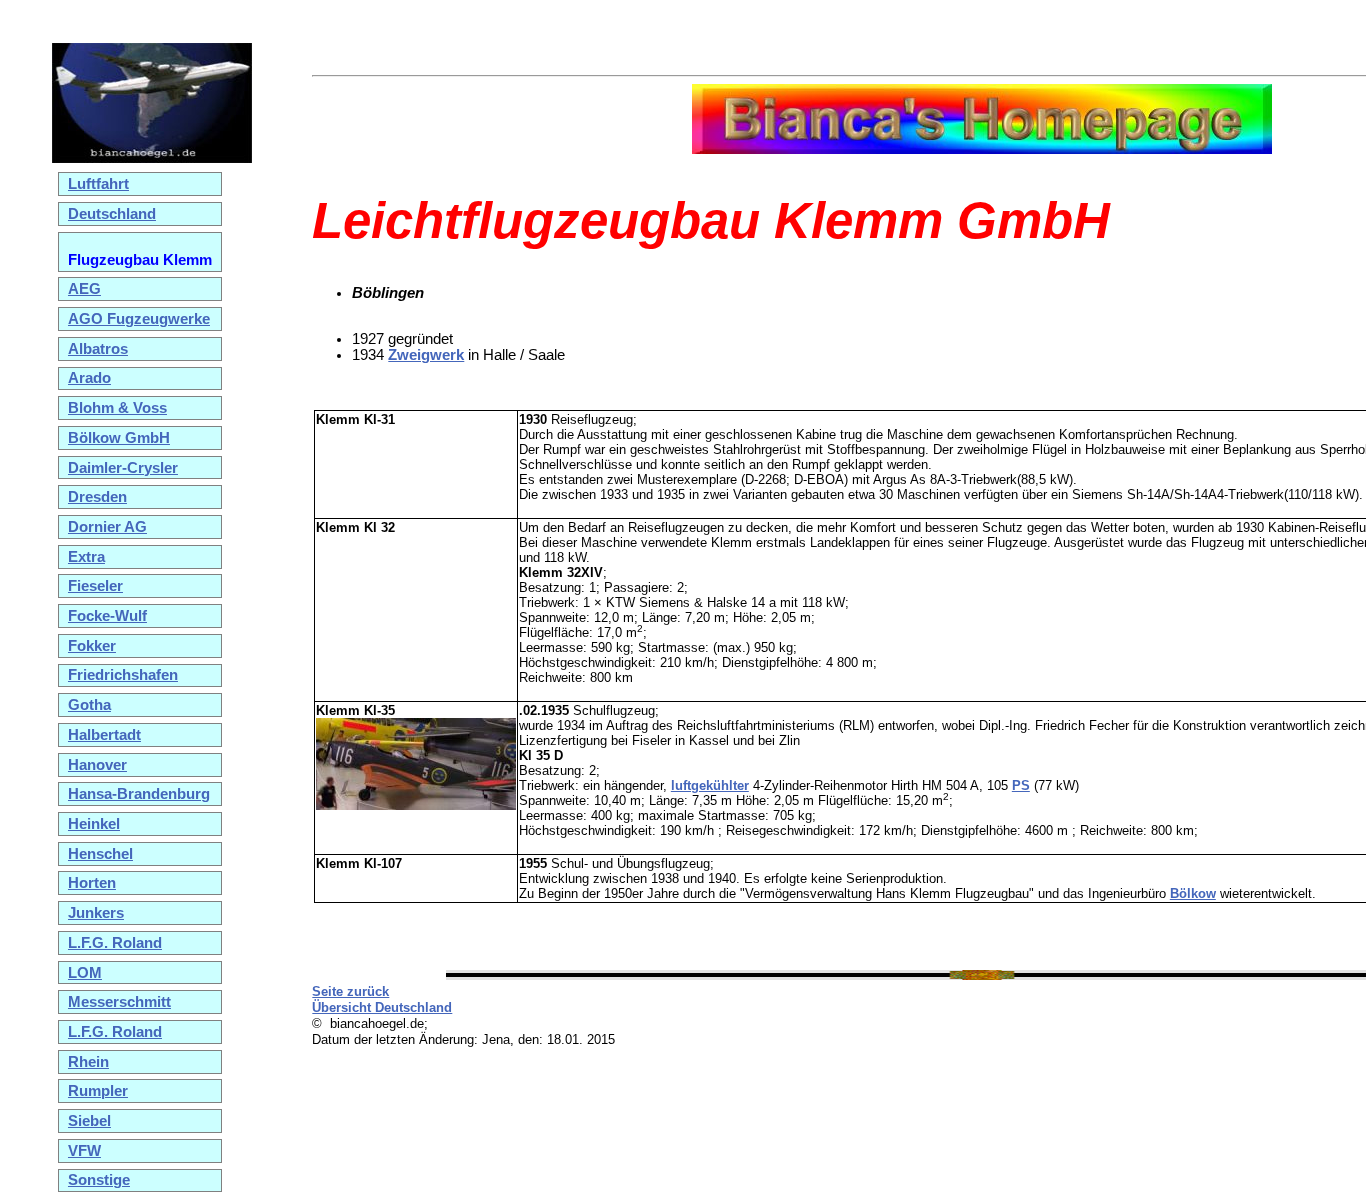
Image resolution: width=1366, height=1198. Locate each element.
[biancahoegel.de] (152, 158)
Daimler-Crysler (123, 468)
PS (1021, 785)
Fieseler (95, 586)
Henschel (100, 854)
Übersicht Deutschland (382, 1007)
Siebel (89, 1121)
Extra (86, 557)
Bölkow (1193, 893)
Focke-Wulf (107, 616)
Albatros (98, 349)
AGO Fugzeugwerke (139, 319)
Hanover (97, 765)
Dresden (97, 497)
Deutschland (112, 214)
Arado (89, 378)
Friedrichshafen (123, 675)
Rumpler (98, 1091)
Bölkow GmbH (119, 438)
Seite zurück (350, 991)
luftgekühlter (710, 785)
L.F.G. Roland (115, 943)
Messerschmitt (119, 1002)
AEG (84, 289)
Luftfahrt (98, 184)
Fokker (92, 646)
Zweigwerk (426, 355)
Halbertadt (104, 735)
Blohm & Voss (117, 408)
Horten (92, 883)
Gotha (89, 705)
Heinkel (94, 824)
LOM (85, 973)
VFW (84, 1151)
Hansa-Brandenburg (139, 794)
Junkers (96, 913)
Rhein (88, 1062)
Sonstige (99, 1180)
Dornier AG (107, 527)
